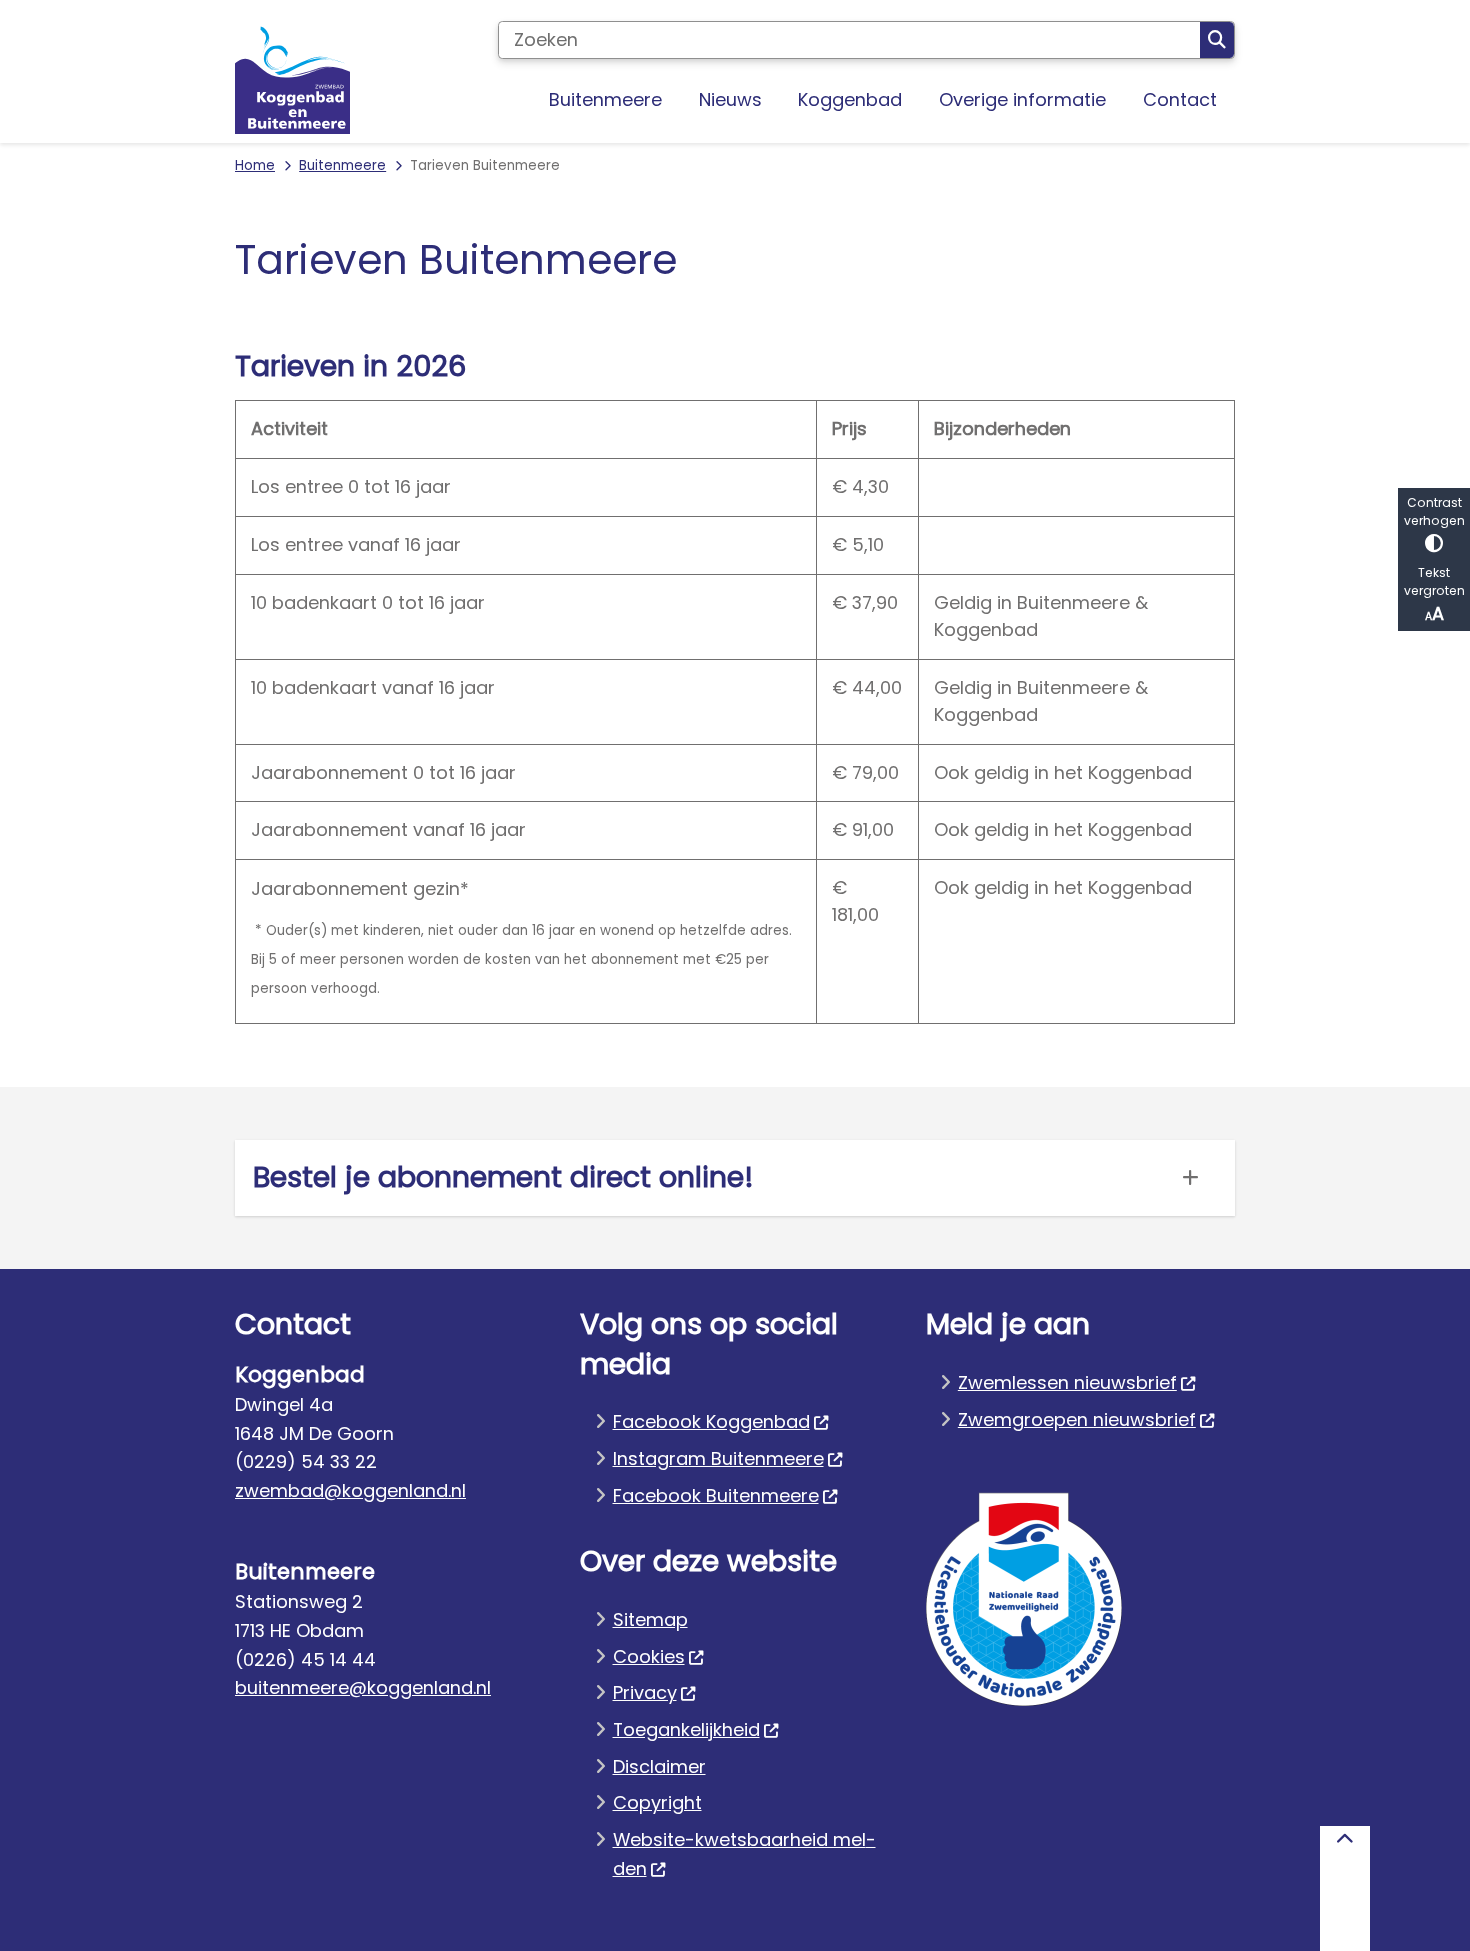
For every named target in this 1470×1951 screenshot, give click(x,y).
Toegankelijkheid (686, 1729)
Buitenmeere (342, 165)
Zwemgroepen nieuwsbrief (1077, 1419)
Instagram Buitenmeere (718, 1458)
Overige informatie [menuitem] (1022, 99)
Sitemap (650, 1619)
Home (255, 165)
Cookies (649, 1656)
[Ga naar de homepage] (292, 76)
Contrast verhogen (1434, 511)
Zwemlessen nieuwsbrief (1067, 1382)
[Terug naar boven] (1345, 1888)
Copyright (657, 1802)
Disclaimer (659, 1766)
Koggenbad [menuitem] (850, 99)
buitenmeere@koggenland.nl (363, 1687)
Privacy (645, 1692)
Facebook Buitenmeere (716, 1495)
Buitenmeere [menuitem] (605, 99)
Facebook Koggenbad (711, 1421)
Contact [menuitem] (1180, 99)
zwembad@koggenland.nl (350, 1490)
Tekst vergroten (1434, 581)
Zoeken (1217, 40)
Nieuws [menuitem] (730, 99)
